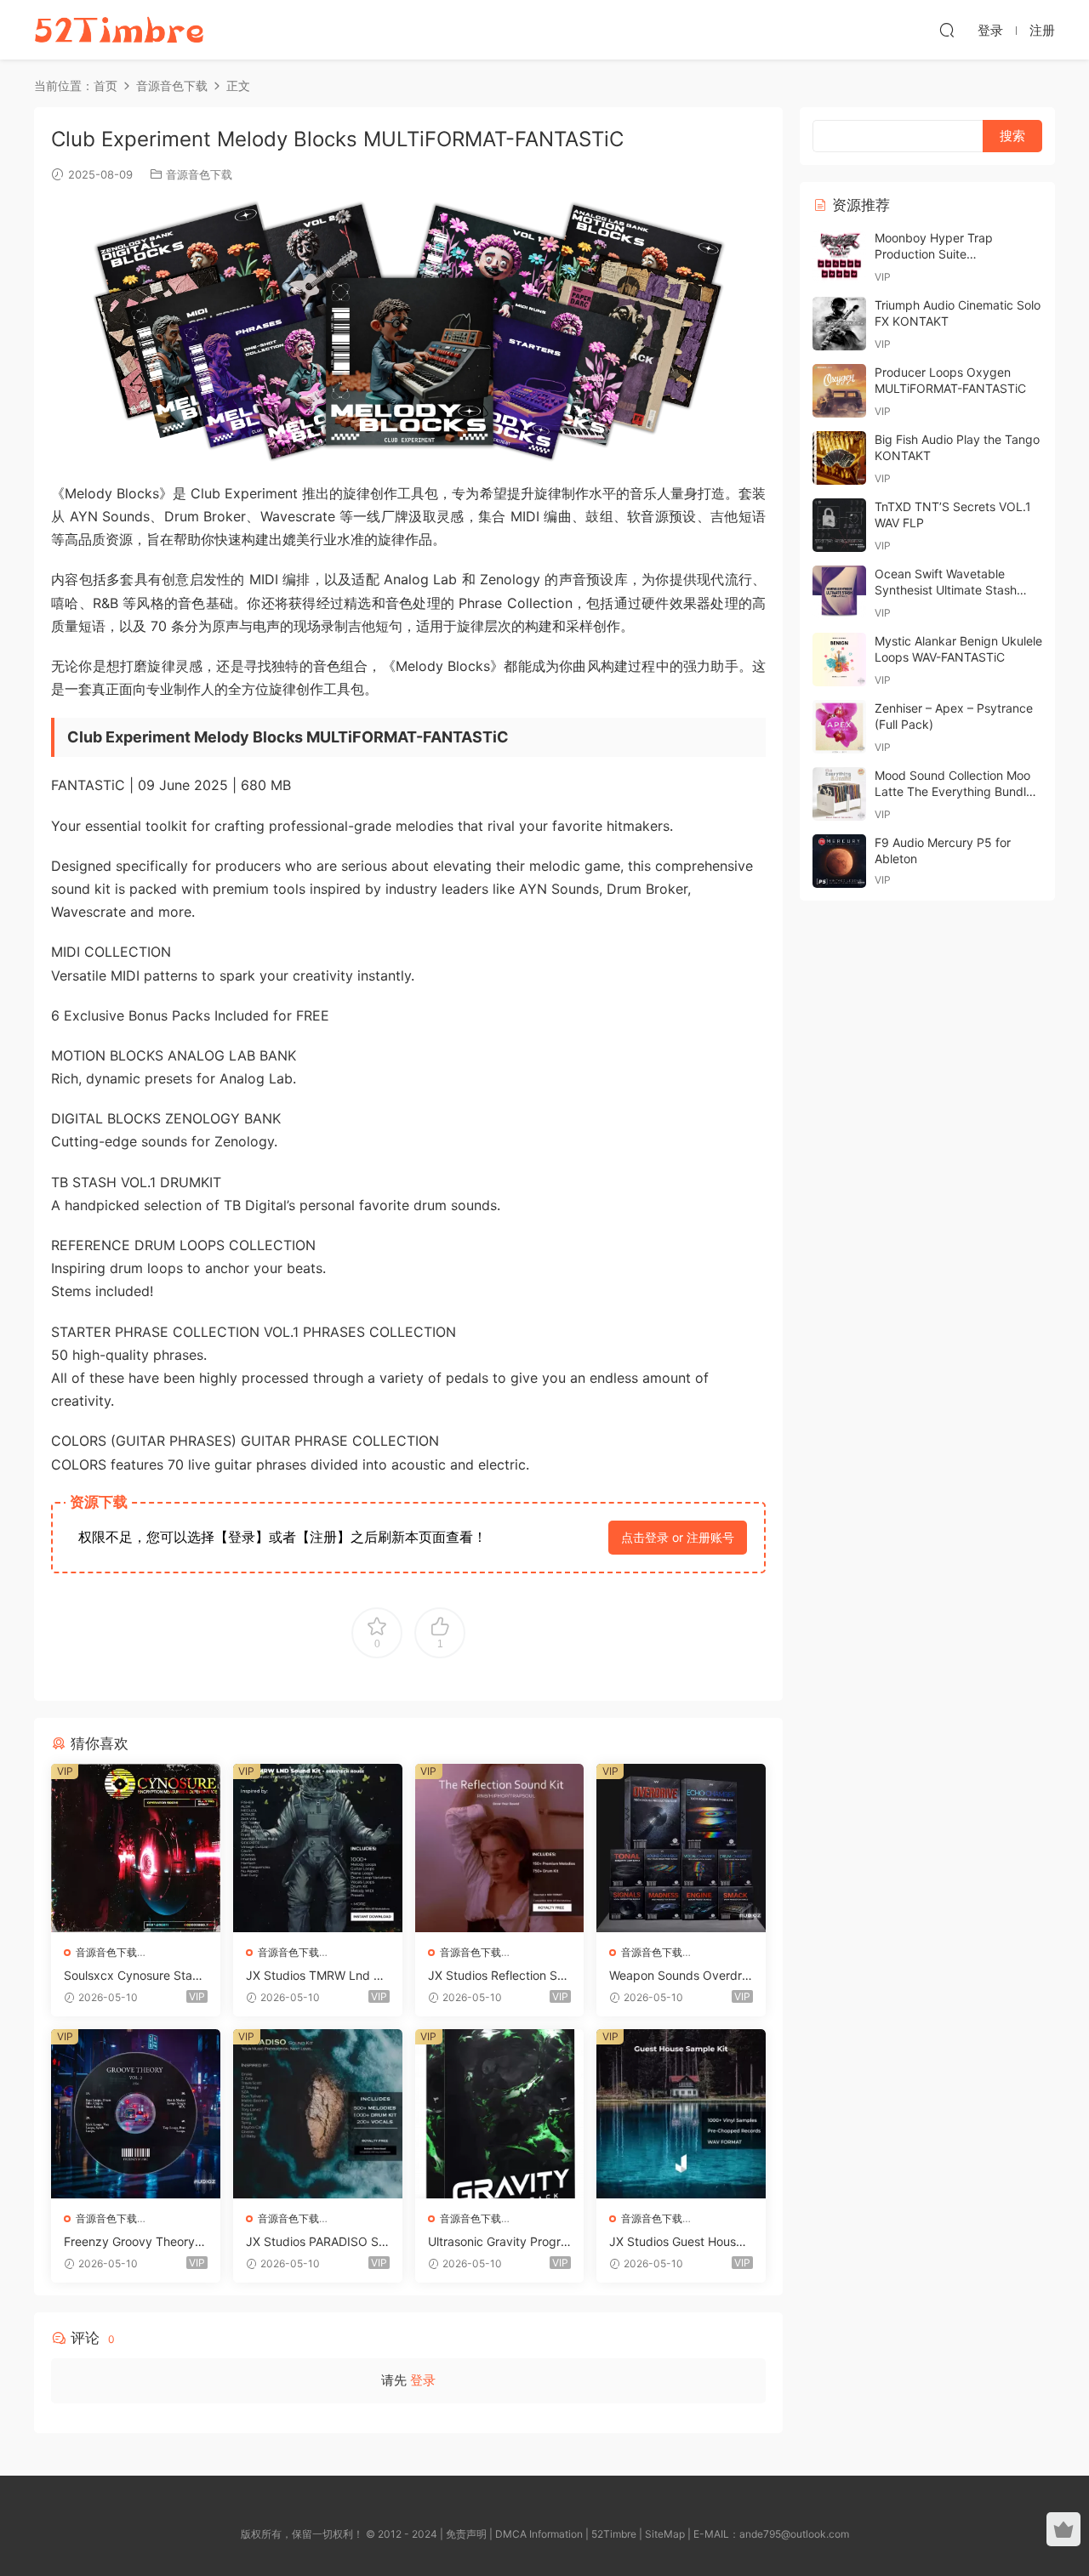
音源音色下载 (199, 174)
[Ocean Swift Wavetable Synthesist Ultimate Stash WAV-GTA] (839, 592)
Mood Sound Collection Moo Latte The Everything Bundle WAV (954, 792)
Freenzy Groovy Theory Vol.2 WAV (135, 2242)
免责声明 (466, 2534)
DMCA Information (539, 2534)
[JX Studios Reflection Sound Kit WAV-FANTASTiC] (500, 1848)
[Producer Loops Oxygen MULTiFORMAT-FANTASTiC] (839, 391)
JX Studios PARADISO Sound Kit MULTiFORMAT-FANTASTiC (316, 2242)
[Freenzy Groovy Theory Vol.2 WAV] (136, 2114)
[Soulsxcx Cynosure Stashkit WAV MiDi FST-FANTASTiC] (136, 1848)
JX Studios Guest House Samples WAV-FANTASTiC (677, 2242)
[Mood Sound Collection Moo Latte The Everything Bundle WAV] (839, 794)
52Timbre (614, 2534)
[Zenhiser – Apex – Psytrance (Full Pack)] (839, 727)
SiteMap (665, 2534)
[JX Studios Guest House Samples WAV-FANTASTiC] (681, 2114)
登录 (423, 2380)
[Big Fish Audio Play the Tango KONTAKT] (839, 458)
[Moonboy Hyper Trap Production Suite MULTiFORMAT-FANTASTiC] (839, 256)
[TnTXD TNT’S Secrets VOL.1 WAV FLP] (839, 525)
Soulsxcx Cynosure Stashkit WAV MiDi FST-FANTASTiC (134, 1976)
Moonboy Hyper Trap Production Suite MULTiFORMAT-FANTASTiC (950, 254)
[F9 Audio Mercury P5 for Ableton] (839, 861)
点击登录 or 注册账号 (678, 1537)
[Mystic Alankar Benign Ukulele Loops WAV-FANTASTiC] (839, 660)
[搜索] (947, 30)
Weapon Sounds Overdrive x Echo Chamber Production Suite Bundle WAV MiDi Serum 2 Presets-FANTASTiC (680, 1976)
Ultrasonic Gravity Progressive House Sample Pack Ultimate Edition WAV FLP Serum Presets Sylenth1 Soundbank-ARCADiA (499, 2242)
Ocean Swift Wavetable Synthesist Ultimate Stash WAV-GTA (946, 590)
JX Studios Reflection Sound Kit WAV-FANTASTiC (499, 1976)
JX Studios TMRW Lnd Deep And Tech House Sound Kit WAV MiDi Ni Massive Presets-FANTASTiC (317, 1976)
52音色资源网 (119, 30)
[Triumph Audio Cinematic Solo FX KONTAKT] (839, 324)
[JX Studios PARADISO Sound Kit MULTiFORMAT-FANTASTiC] (318, 2114)
